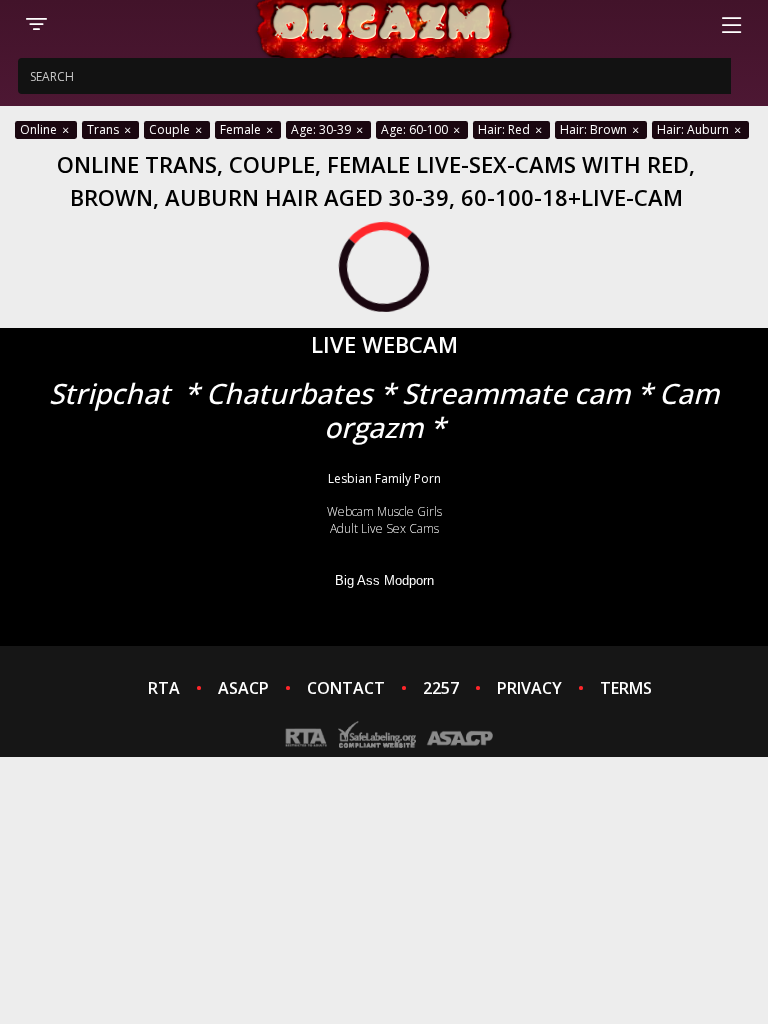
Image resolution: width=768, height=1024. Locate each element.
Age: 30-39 (322, 129)
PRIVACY (529, 688)
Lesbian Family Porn (384, 478)
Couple (171, 129)
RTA (164, 688)
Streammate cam (516, 393)
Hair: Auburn (694, 129)
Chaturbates (289, 393)
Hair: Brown (595, 129)
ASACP (243, 688)
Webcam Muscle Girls (384, 511)
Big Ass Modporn (384, 580)
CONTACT (346, 688)
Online (40, 129)
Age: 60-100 (416, 129)
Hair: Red (505, 129)
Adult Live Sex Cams (384, 528)
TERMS (626, 688)
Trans (104, 129)
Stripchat (109, 393)
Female (242, 129)
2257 (441, 688)
